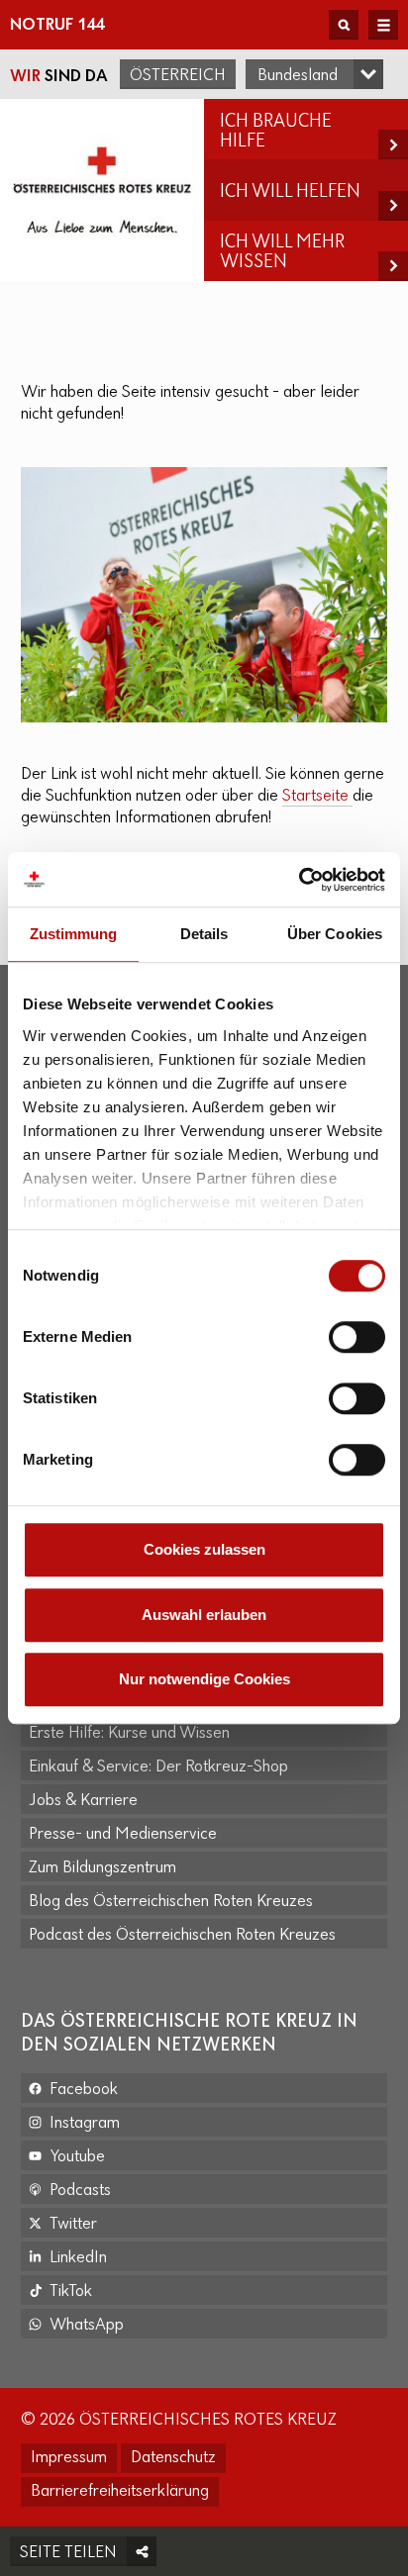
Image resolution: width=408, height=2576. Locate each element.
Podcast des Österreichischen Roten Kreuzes (182, 1936)
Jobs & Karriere (83, 1801)
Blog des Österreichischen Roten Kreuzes (171, 1902)
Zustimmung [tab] (74, 934)
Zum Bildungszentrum (102, 1868)
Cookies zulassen (204, 1549)
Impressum (69, 2458)
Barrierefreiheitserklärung (120, 2492)
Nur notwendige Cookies (204, 1679)
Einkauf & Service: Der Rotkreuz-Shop (158, 1767)
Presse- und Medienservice (123, 1835)
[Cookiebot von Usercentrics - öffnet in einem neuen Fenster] (299, 880)
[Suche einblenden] (344, 25)
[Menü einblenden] (383, 25)
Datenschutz (173, 2458)
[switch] (357, 1337)
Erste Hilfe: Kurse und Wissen (129, 1734)
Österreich (178, 76)
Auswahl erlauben (204, 1615)
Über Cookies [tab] (335, 934)
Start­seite (317, 797)
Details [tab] (204, 934)
